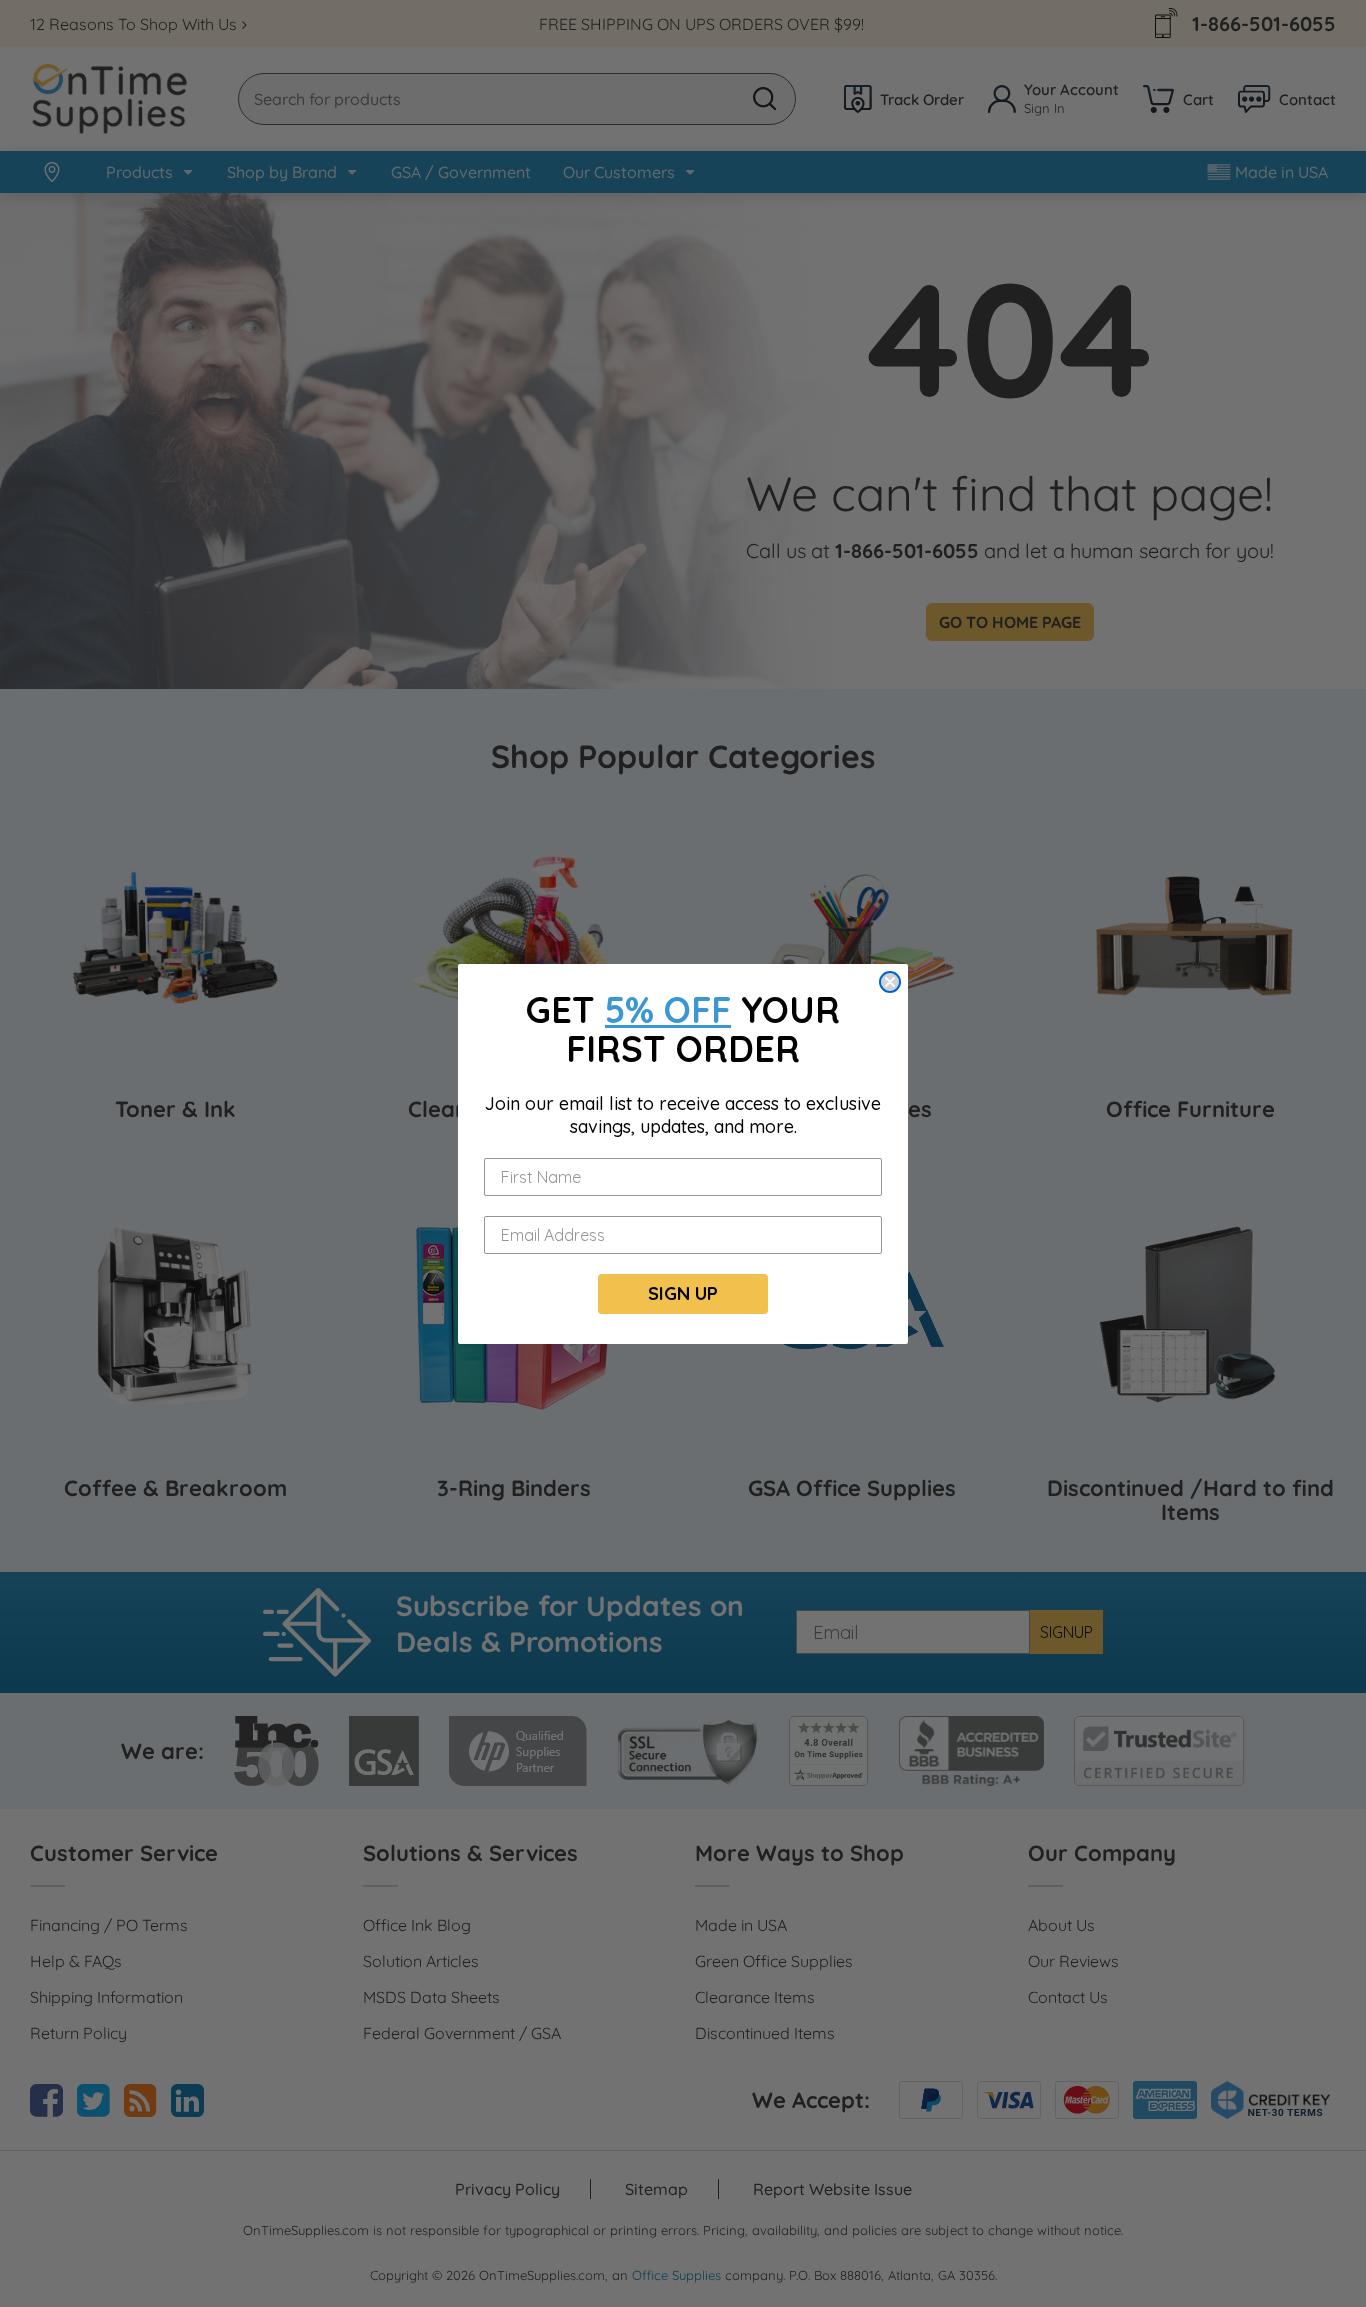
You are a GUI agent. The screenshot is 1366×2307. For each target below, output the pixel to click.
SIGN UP (683, 1293)
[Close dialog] (890, 982)
